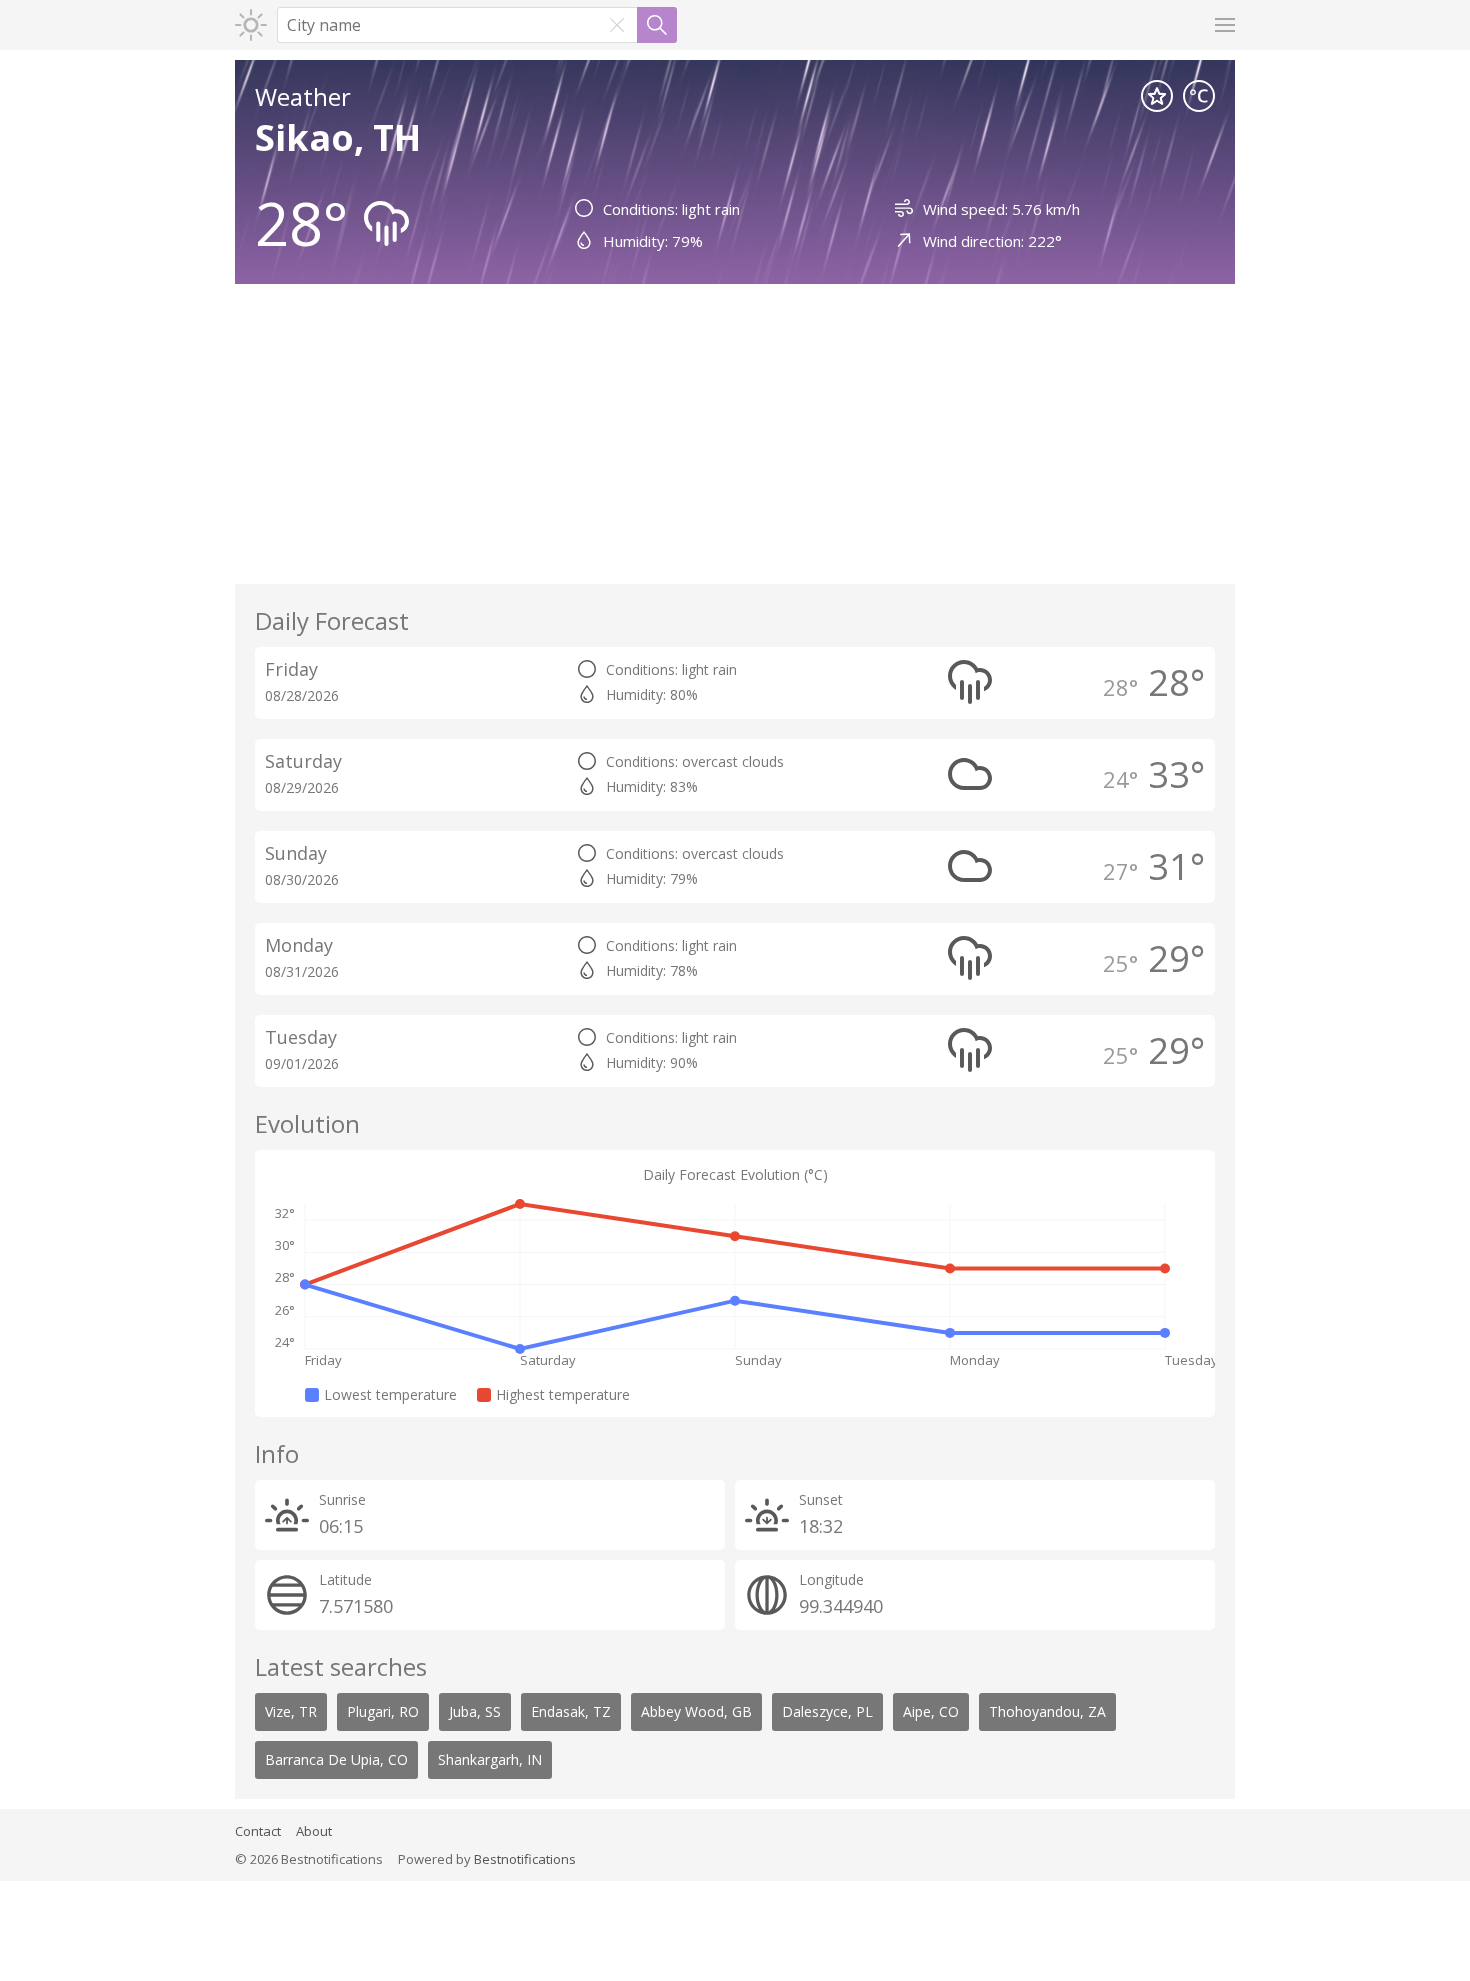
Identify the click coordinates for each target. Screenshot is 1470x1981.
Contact (258, 1831)
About (314, 1831)
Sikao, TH (338, 137)
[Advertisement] (735, 434)
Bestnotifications (525, 1859)
